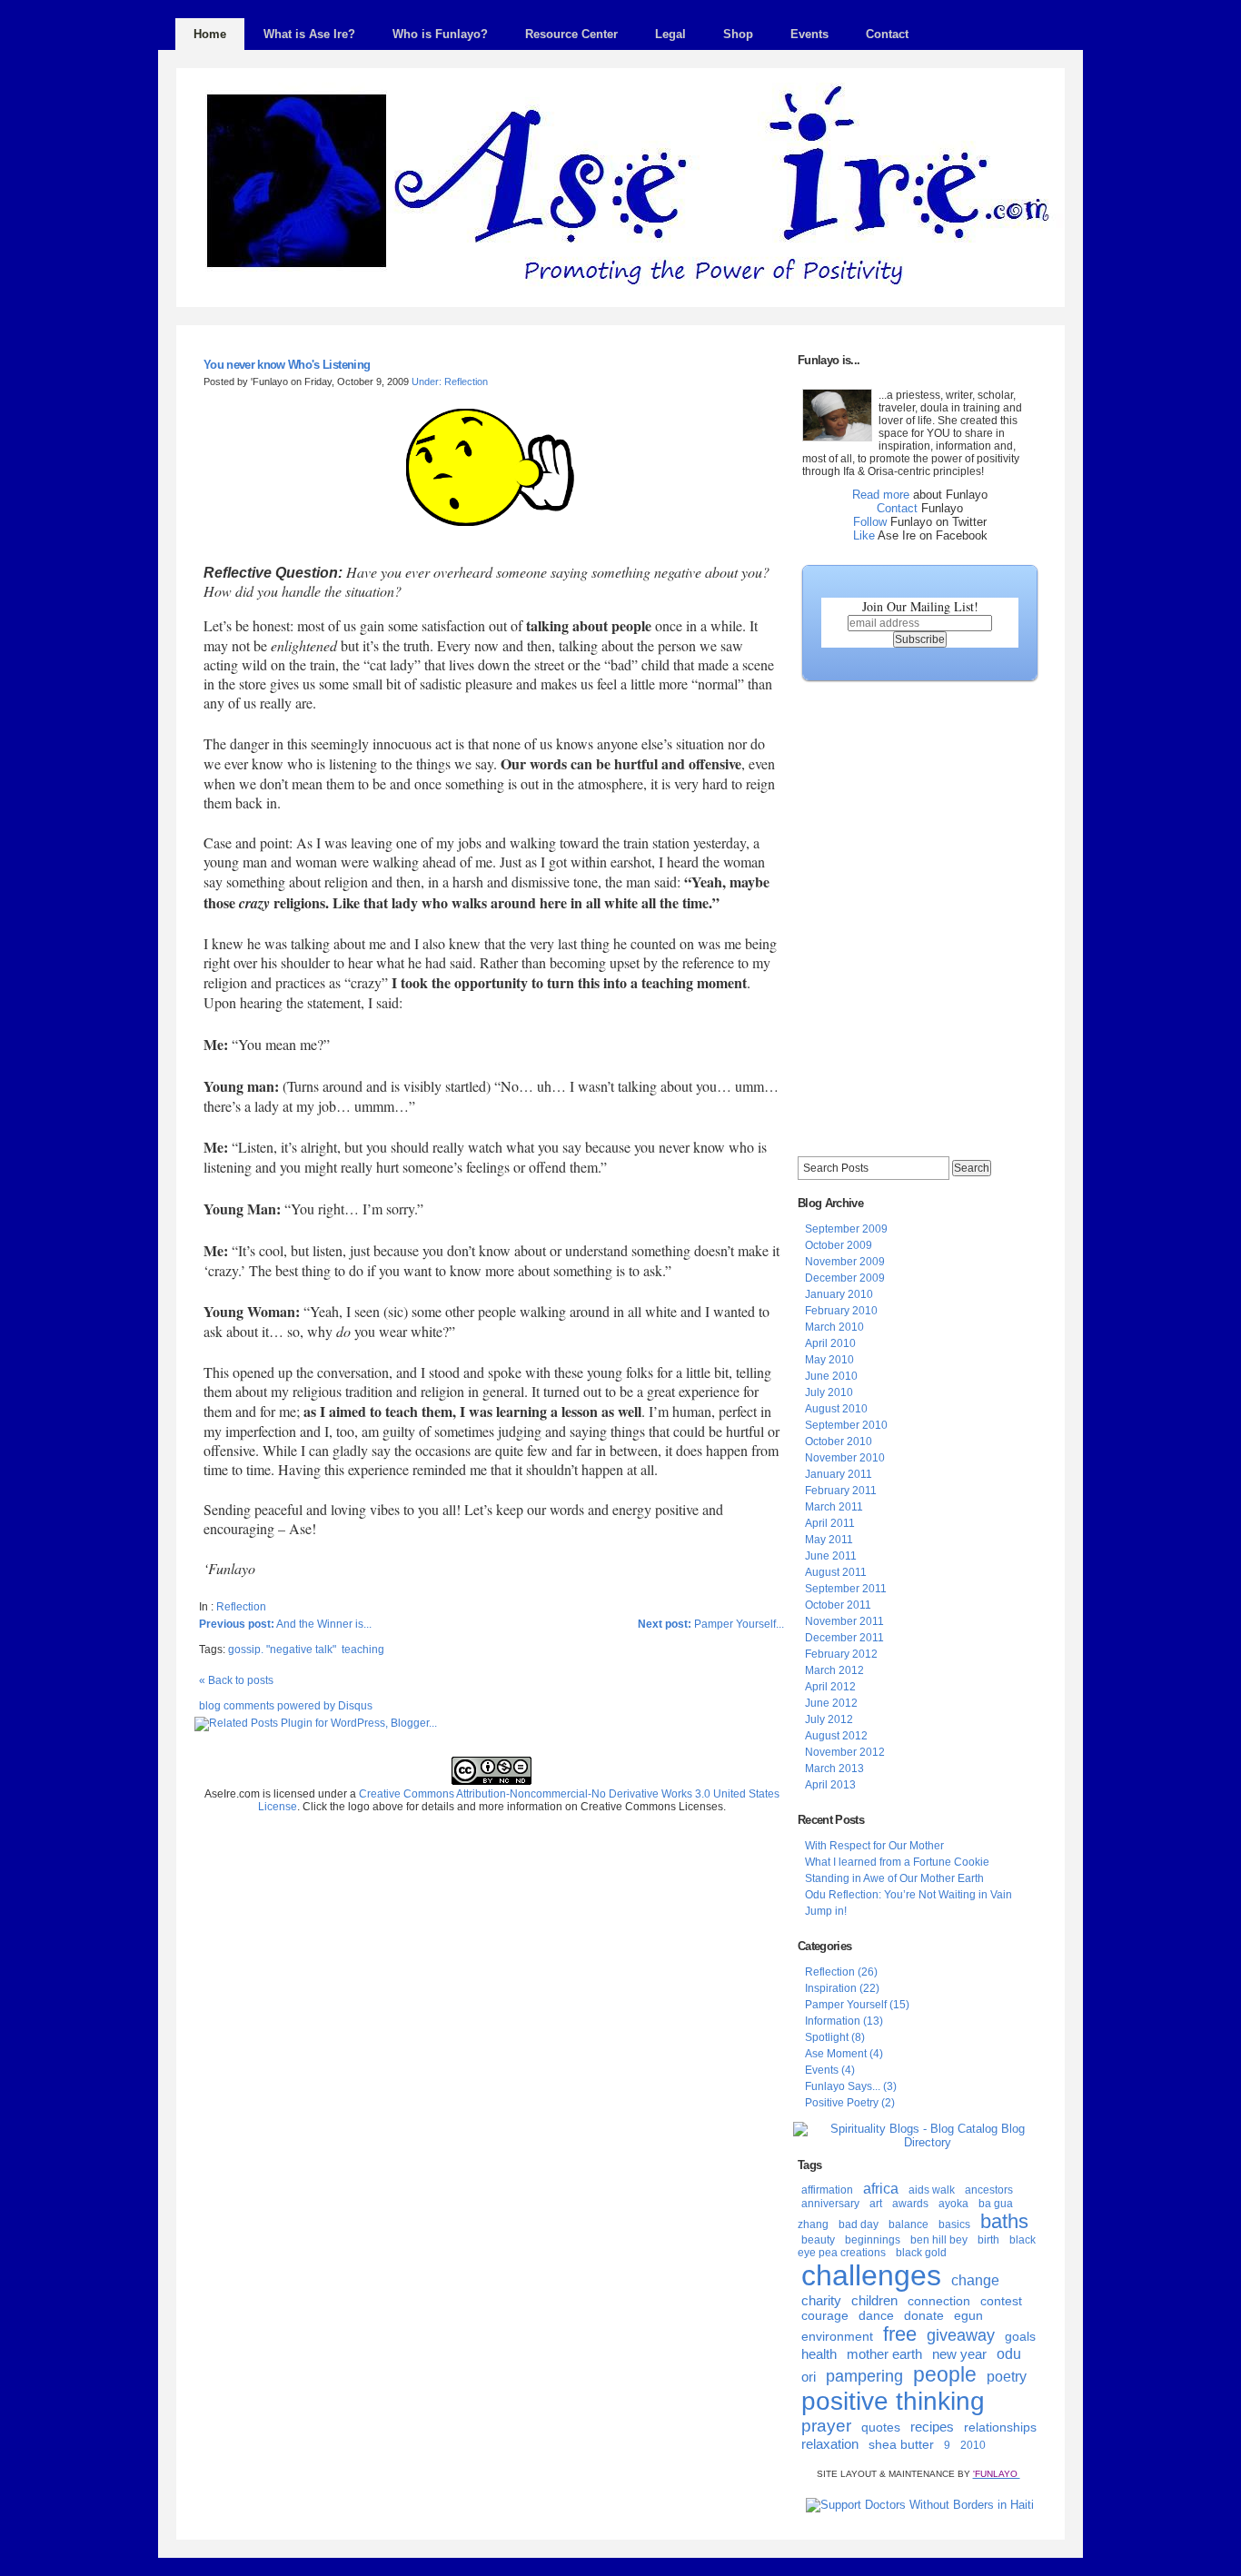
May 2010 (829, 1360)
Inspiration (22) (842, 1988)
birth (988, 2240)
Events (809, 34)
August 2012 (836, 1736)
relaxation (830, 2444)
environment (837, 2336)
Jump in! (826, 1911)
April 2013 (830, 1785)
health (819, 2354)
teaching (363, 1650)
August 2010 (836, 1409)
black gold (921, 2253)
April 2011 (830, 1523)
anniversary (830, 2204)
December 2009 (845, 1278)
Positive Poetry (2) (850, 2103)
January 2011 (839, 1474)
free (900, 2334)
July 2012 (829, 1719)
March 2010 (834, 1327)
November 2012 (845, 1752)
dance (876, 2315)
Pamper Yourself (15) (857, 2005)
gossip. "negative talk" (282, 1650)
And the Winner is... (285, 1624)
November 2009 (845, 1262)
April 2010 (830, 1343)
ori (809, 2377)
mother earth (884, 2354)
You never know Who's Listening (287, 365)
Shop (738, 34)
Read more (881, 495)
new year (959, 2354)
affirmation (827, 2190)
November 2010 (845, 1458)
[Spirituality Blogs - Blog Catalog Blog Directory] (920, 2142)
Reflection (241, 1607)
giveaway (961, 2335)
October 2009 (839, 1245)
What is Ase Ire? (309, 34)
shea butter (901, 2444)
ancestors (989, 2190)
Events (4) (830, 2070)
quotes (881, 2427)
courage (825, 2315)
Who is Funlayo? (440, 34)
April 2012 (830, 1687)
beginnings (873, 2240)
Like (864, 535)
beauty (818, 2240)
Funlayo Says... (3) (851, 2086)
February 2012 (841, 1654)
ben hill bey (939, 2240)
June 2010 (831, 1376)
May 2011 (829, 1540)
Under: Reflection (450, 381)
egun (968, 2315)
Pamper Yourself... (711, 1624)
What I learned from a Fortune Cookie (897, 1862)
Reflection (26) (841, 1972)
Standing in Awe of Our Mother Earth (894, 1878)
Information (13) (844, 2021)
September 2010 (846, 1425)
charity (821, 2300)
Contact (887, 34)
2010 (973, 2445)
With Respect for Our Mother (874, 1846)
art (876, 2204)
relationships (1000, 2427)
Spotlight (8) (835, 2037)
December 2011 (844, 1638)
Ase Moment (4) (844, 2054)
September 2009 (846, 1229)
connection (939, 2301)
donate (924, 2315)
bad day (859, 2224)
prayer (826, 2426)
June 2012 (831, 1703)
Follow (870, 522)
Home (210, 34)
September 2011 (846, 1589)
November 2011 (844, 1621)
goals (1020, 2336)
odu (1009, 2354)
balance (908, 2224)
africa (881, 2189)
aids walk (932, 2190)
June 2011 (831, 1556)
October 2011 (838, 1605)
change (975, 2280)
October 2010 (839, 1442)
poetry (1007, 2377)
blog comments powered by (286, 1706)
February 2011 (841, 1491)
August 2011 (836, 1572)
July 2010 (829, 1392)
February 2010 (841, 1311)
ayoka (953, 2204)
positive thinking (893, 2401)
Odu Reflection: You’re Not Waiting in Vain (908, 1895)
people (945, 2374)
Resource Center (571, 34)
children (874, 2300)
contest (1001, 2301)
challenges (871, 2275)
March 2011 (834, 1507)
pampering (864, 2376)
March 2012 (834, 1670)
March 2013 (834, 1769)
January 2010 (839, 1294)
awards (910, 2204)
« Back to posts (236, 1680)
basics (954, 2224)
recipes (932, 2427)
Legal (670, 34)
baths (1004, 2221)
